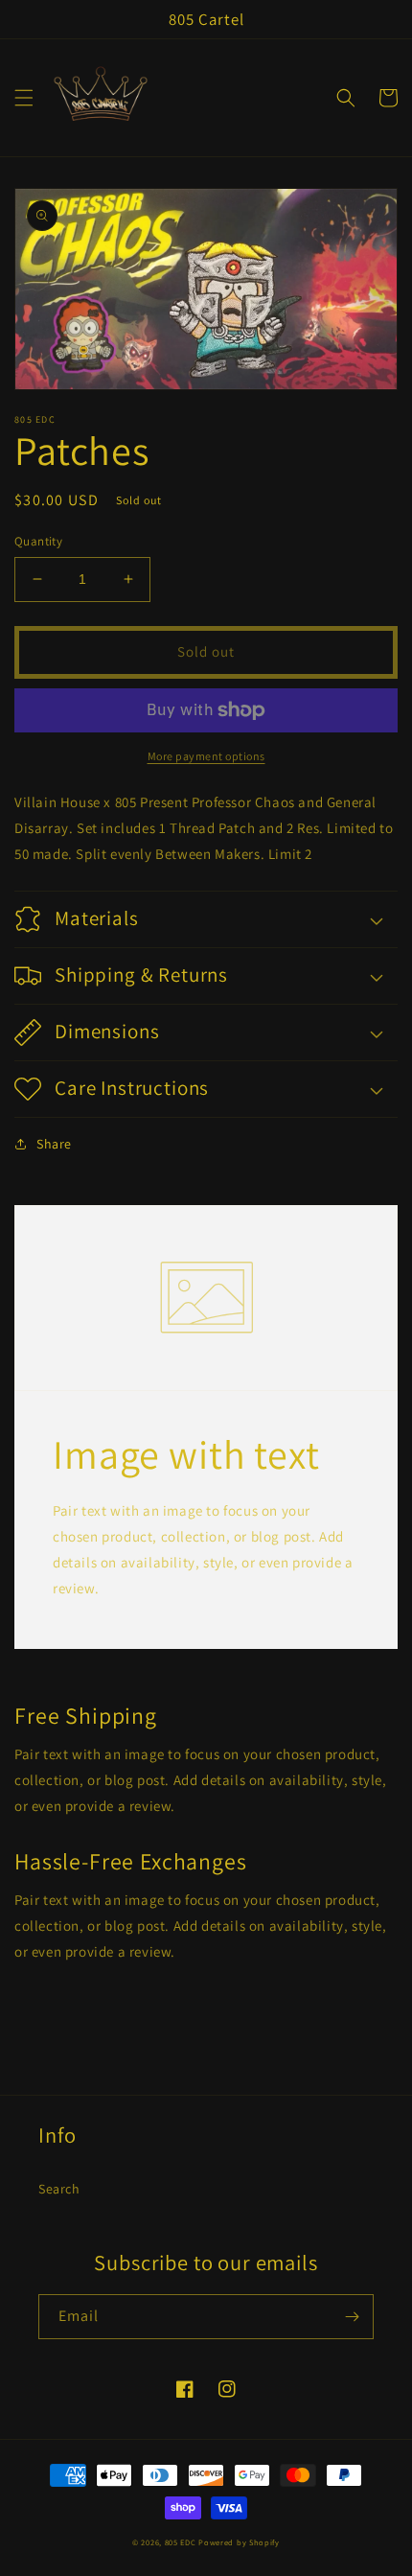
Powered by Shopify (239, 2542)
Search (59, 2189)
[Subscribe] (352, 2317)
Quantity (38, 541)
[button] (24, 98)
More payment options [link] (206, 756)
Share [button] (54, 1144)
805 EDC (181, 2542)
